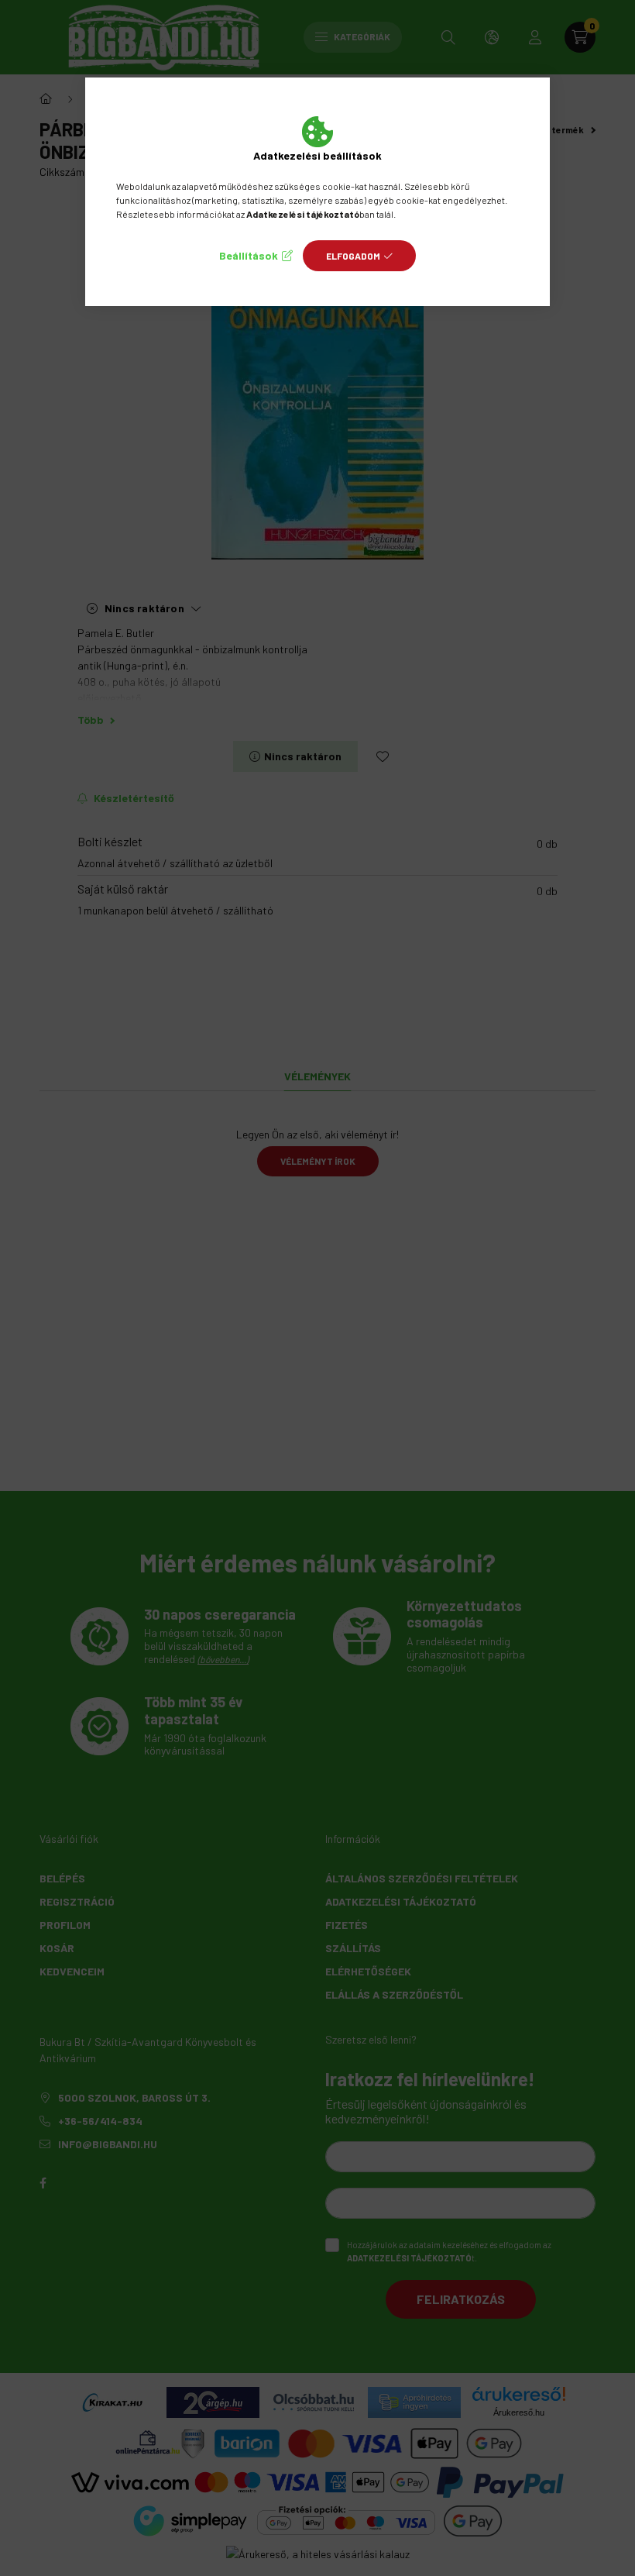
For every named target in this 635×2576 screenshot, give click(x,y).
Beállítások (249, 255)
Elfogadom (353, 256)
